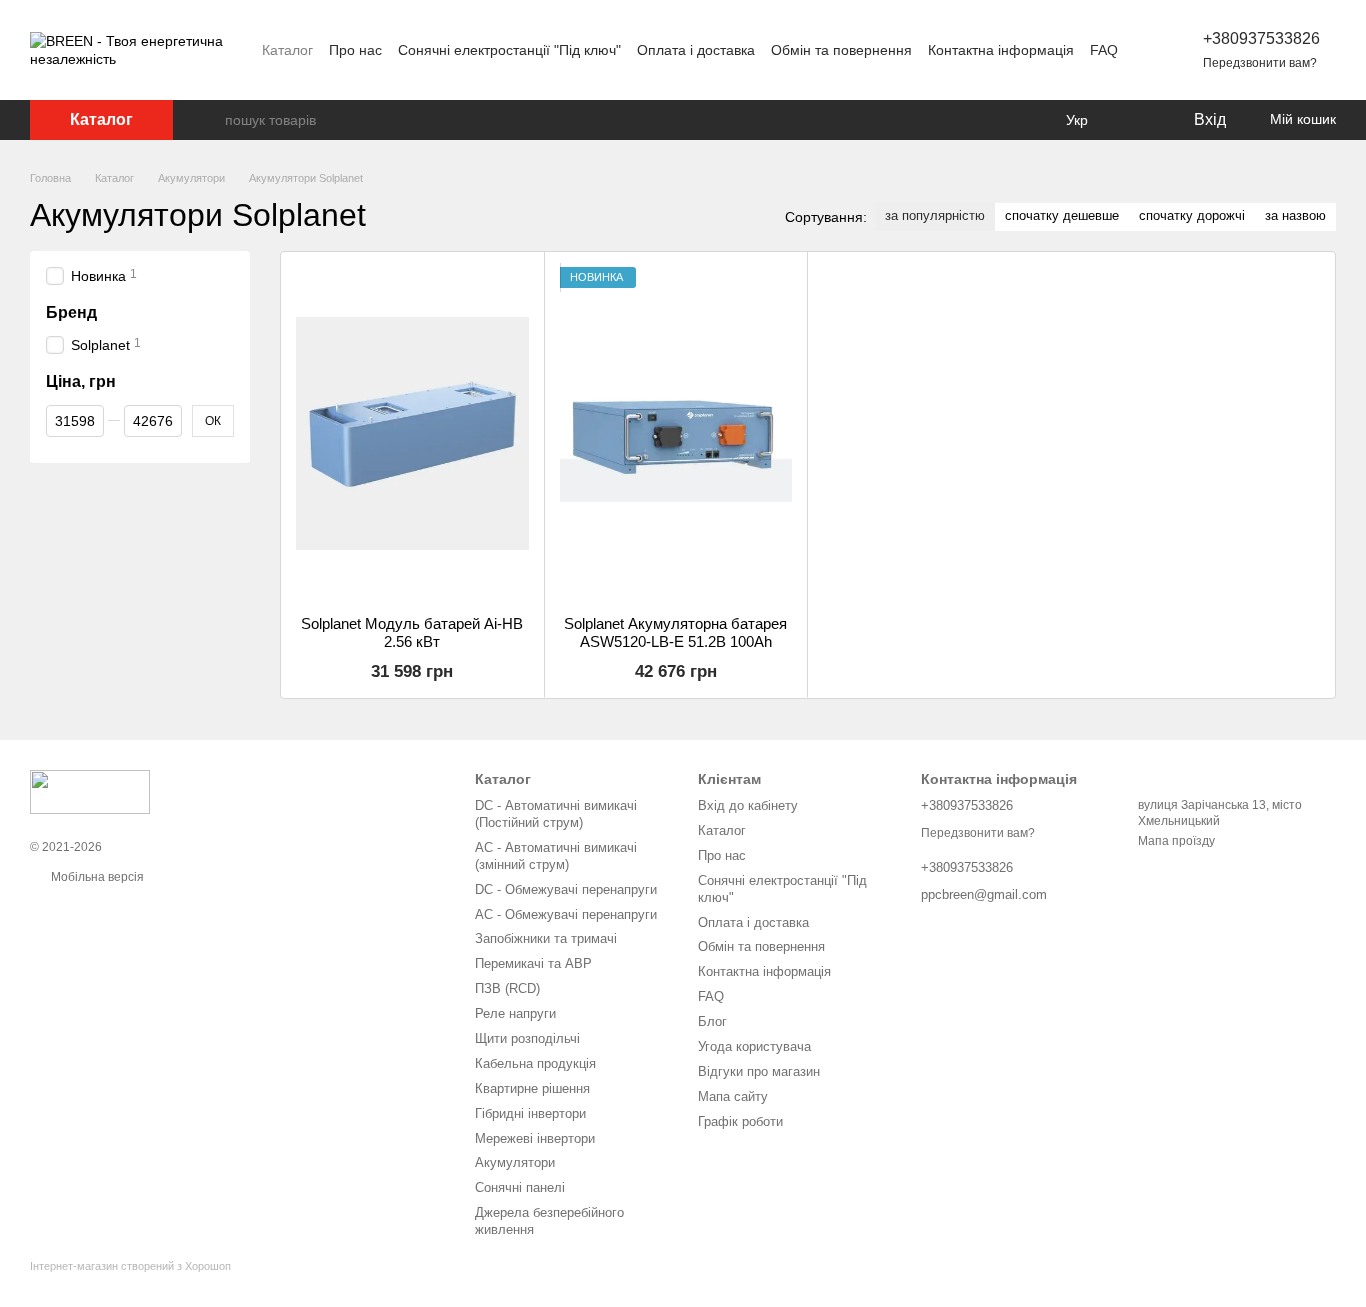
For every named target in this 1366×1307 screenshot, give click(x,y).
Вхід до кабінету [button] (748, 805)
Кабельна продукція (535, 1063)
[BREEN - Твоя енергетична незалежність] (90, 791)
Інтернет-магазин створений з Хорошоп (130, 1266)
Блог (712, 1021)
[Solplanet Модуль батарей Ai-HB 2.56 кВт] (412, 433)
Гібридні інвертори (530, 1113)
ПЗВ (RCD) (507, 988)
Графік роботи (740, 1121)
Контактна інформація (1001, 50)
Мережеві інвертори (535, 1138)
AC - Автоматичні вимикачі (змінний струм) (556, 856)
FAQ (1104, 50)
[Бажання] (1136, 120)
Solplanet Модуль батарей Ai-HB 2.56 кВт (412, 632)
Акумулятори (515, 1162)
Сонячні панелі (520, 1187)
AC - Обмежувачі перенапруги (566, 914)
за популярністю (935, 215)
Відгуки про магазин (759, 1071)
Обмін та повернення (841, 50)
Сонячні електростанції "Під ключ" (509, 50)
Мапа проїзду (1176, 841)
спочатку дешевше (1062, 215)
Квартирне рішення (532, 1088)
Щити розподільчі (527, 1038)
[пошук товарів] (209, 120)
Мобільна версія (96, 877)
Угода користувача (754, 1046)
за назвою (1295, 215)
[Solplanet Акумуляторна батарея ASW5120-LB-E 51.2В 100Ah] (676, 433)
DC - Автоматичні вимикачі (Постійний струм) (556, 814)
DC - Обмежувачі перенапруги (566, 889)
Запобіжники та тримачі (546, 938)
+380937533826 (1261, 38)
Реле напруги (515, 1013)
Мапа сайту (733, 1096)
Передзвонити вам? (1260, 63)
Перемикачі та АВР (533, 963)
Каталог (287, 50)
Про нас (355, 50)
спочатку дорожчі (1192, 215)
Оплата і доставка (696, 50)
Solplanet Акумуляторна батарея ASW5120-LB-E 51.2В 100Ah (675, 632)
